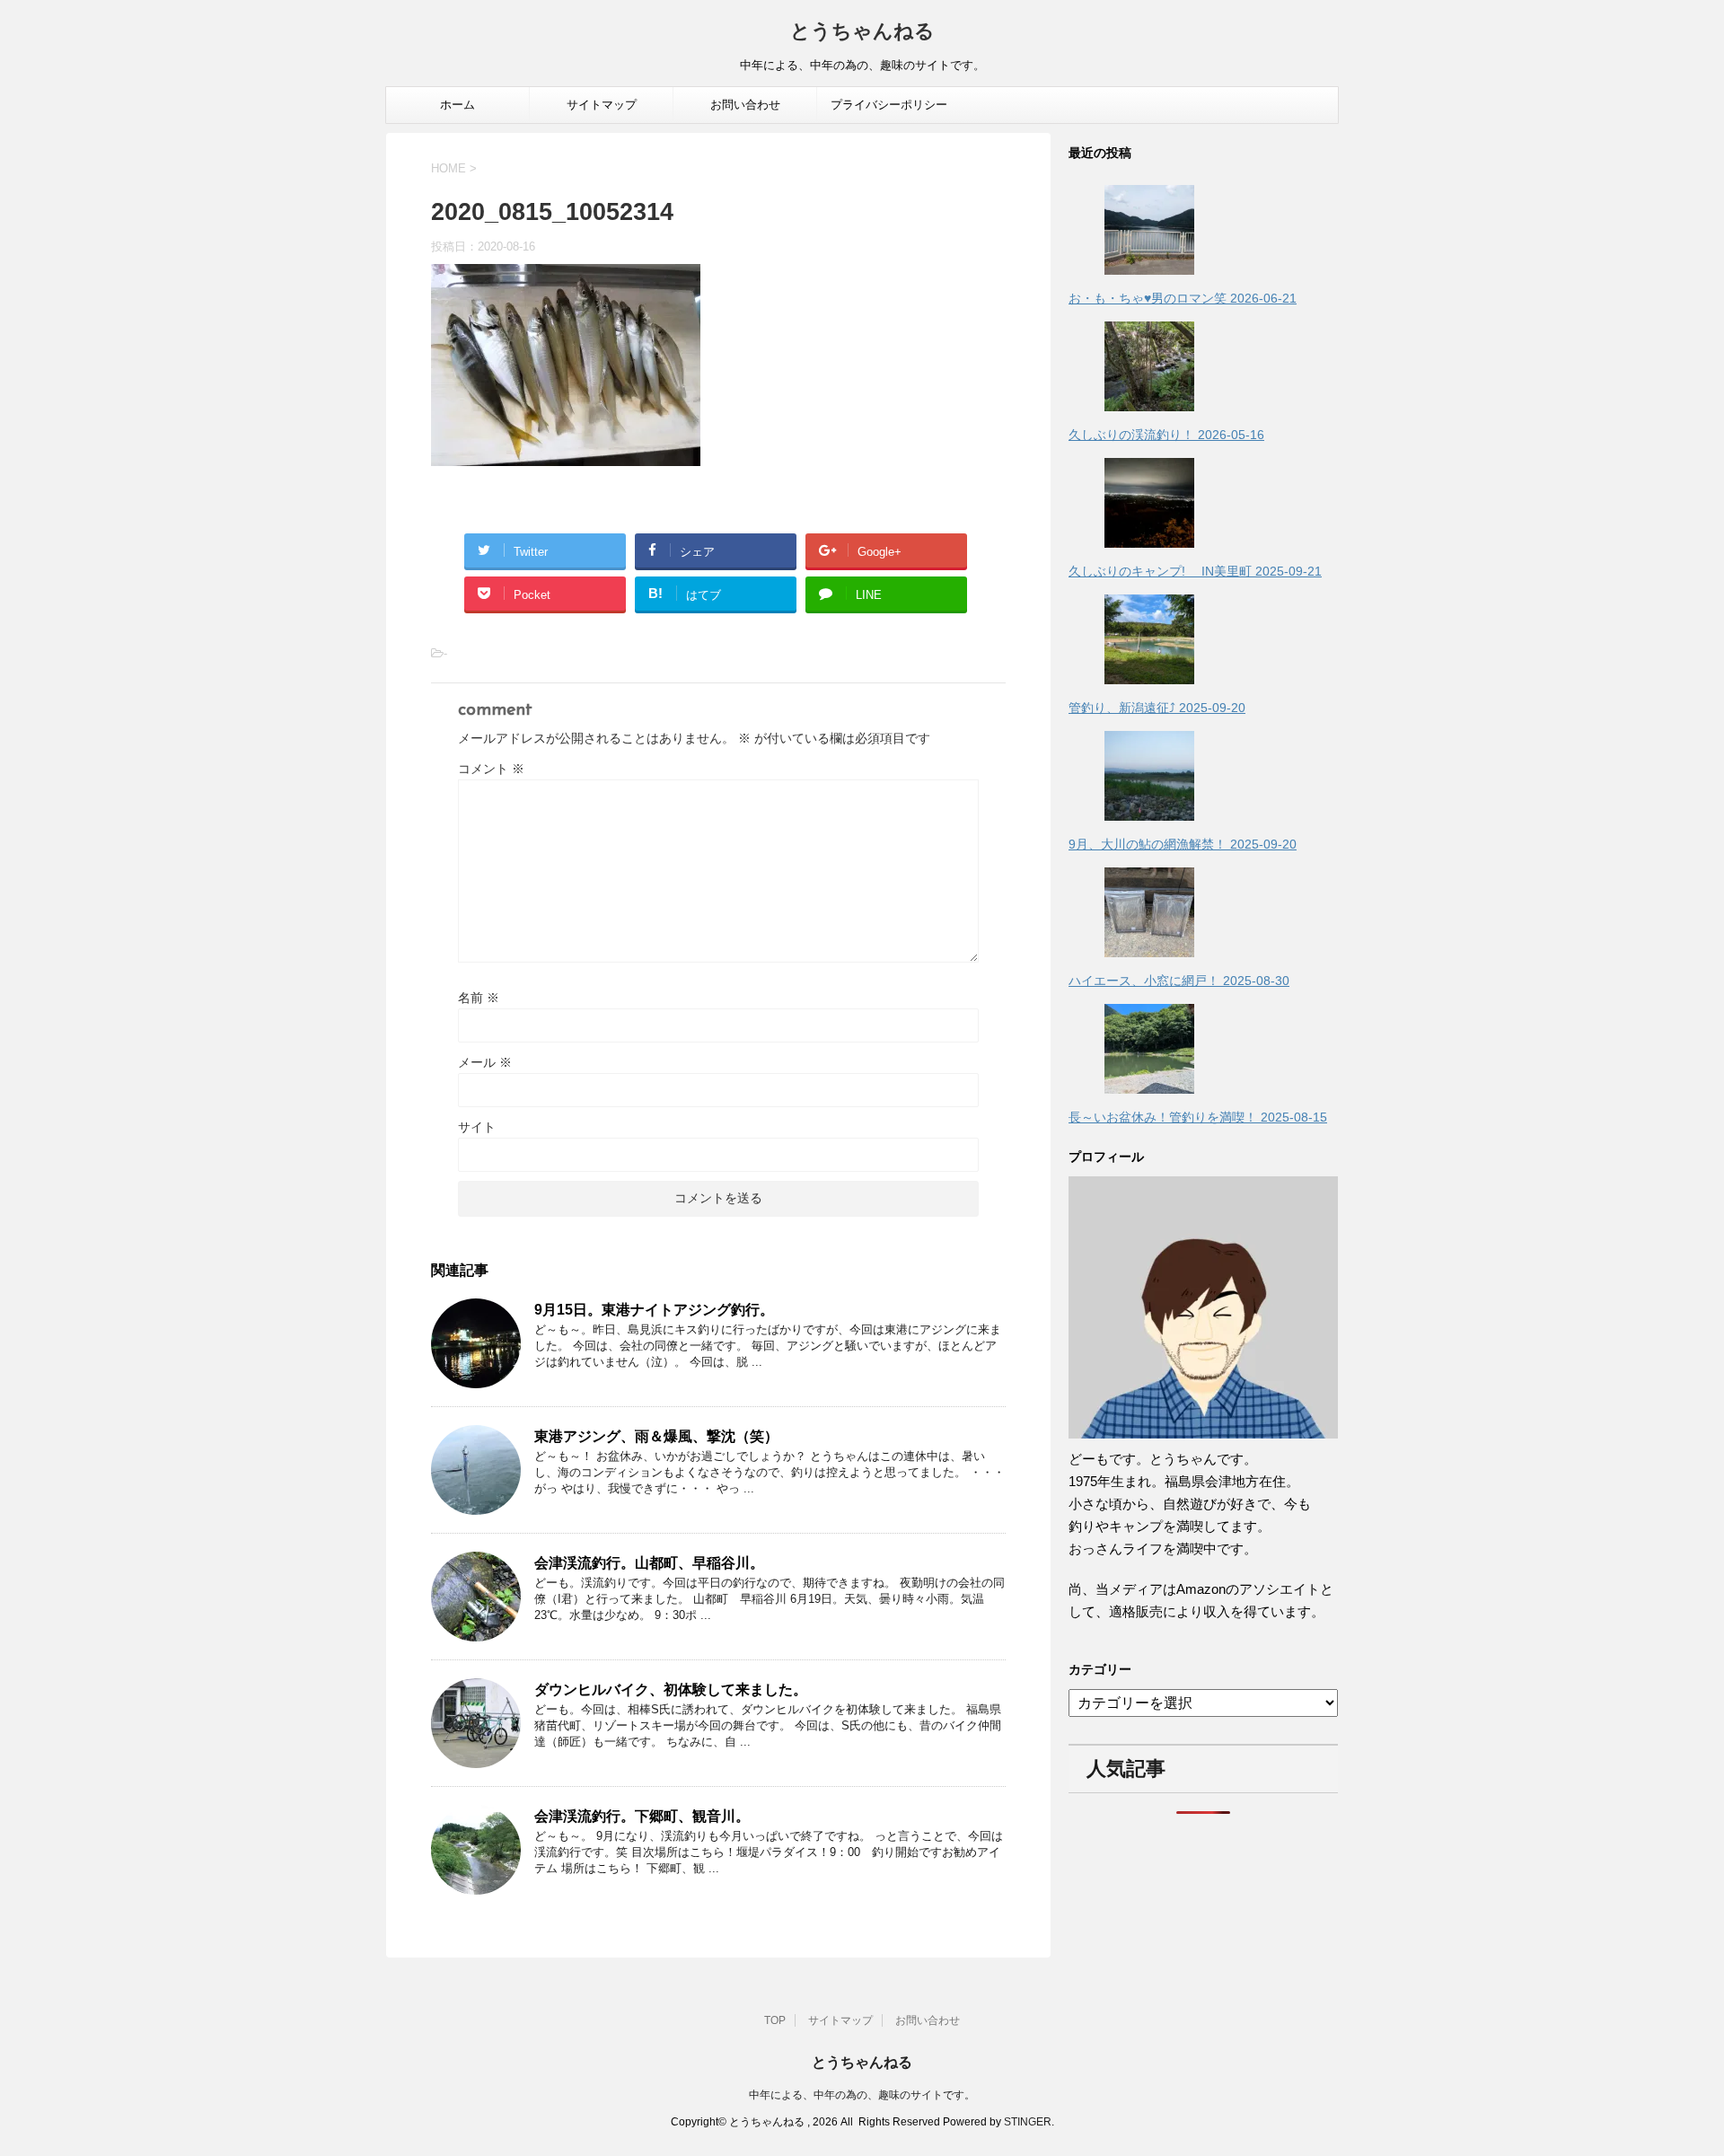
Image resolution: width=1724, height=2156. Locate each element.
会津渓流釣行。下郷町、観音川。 (642, 1816)
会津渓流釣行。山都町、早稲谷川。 (649, 1563)
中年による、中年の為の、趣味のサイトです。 (862, 2095)
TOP (775, 2020)
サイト (477, 1127)
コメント (491, 769)
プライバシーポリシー (889, 105)
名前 (479, 998)
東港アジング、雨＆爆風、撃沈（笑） (656, 1436)
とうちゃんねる (862, 33)
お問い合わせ (745, 105)
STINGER (1028, 2122)
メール (485, 1062)
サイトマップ (602, 105)
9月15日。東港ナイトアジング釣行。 (654, 1310)
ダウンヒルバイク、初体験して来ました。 (671, 1690)
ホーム (457, 105)
